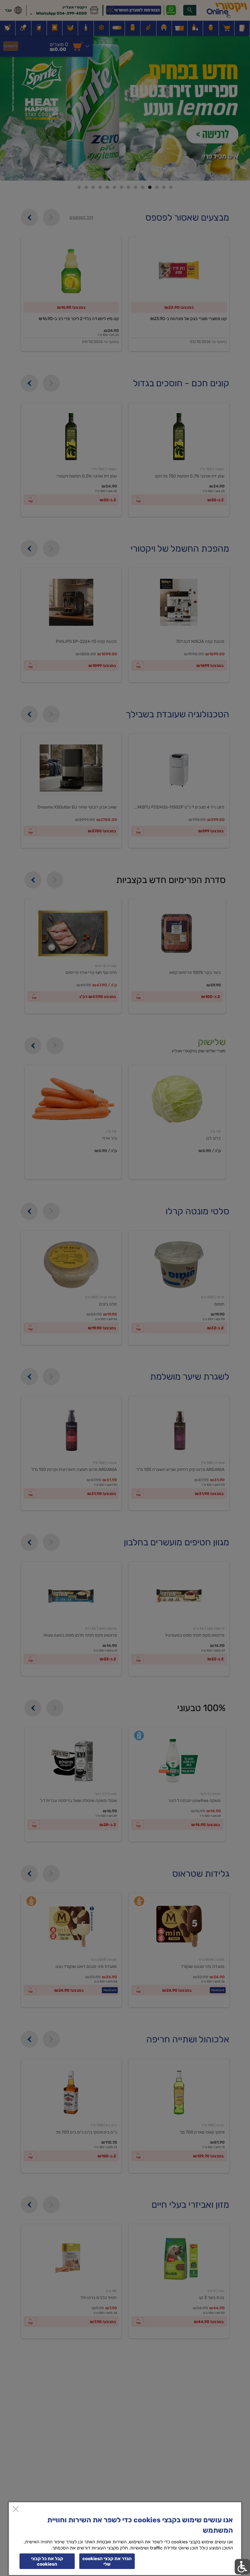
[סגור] (16, 2510)
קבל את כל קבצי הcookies (47, 2561)
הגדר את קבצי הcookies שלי (107, 2561)
